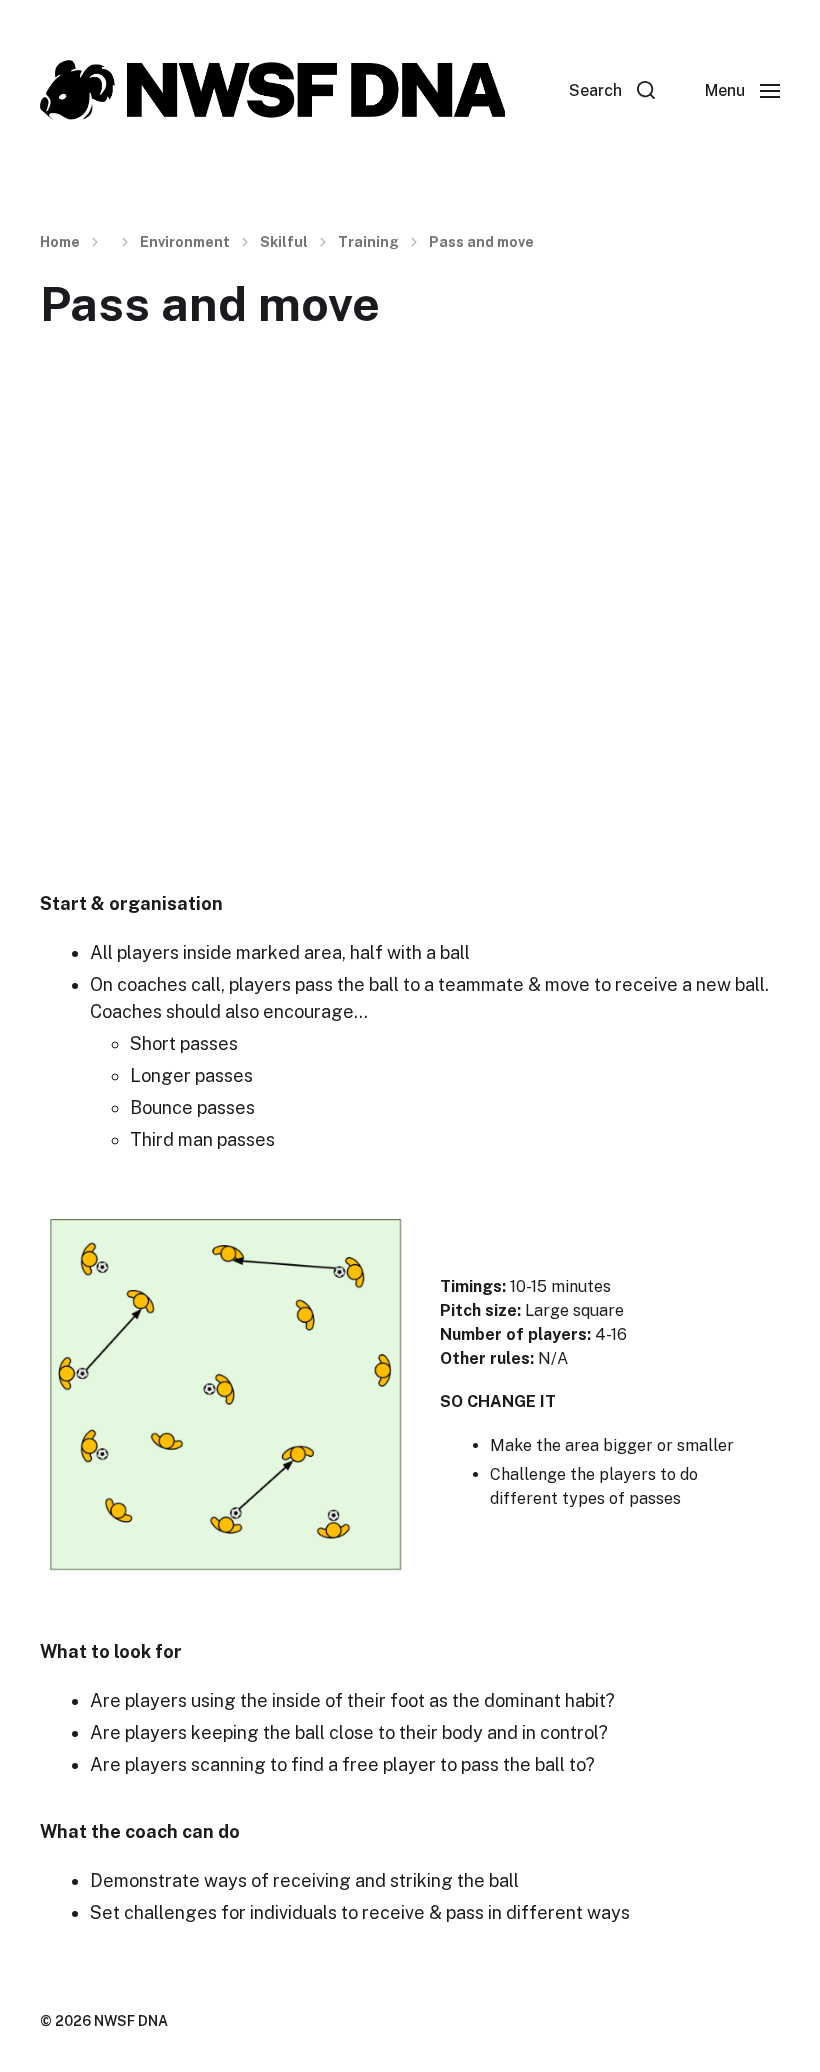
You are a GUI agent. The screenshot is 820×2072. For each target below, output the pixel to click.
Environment (185, 242)
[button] (612, 90)
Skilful (284, 242)
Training (368, 242)
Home (60, 242)
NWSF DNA (131, 2021)
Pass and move (481, 242)
